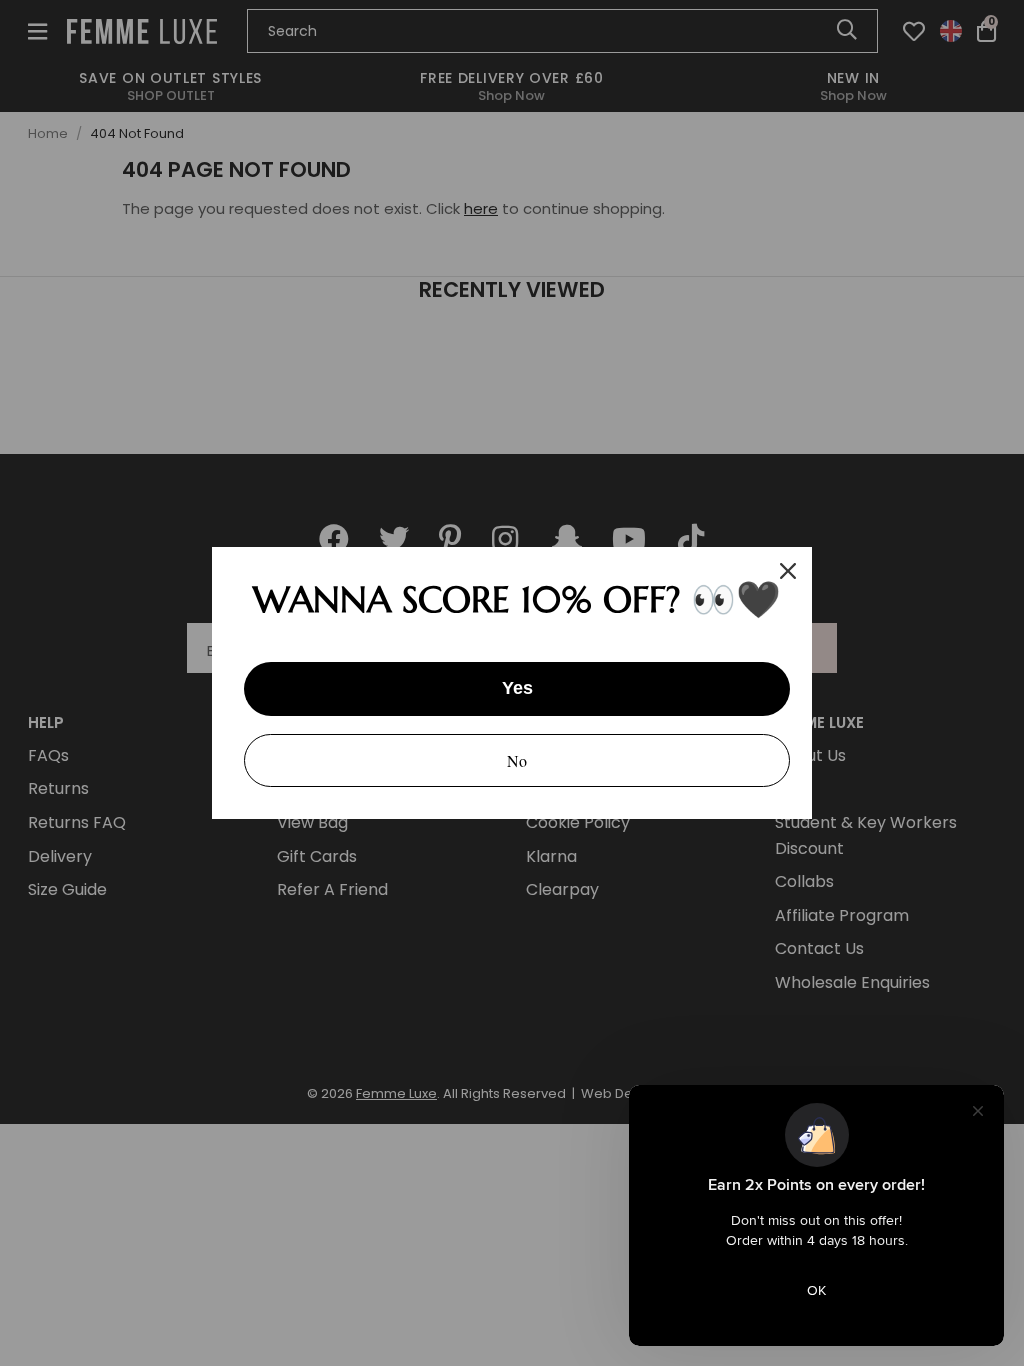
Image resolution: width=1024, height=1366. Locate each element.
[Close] (788, 571)
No (517, 760)
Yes (517, 688)
